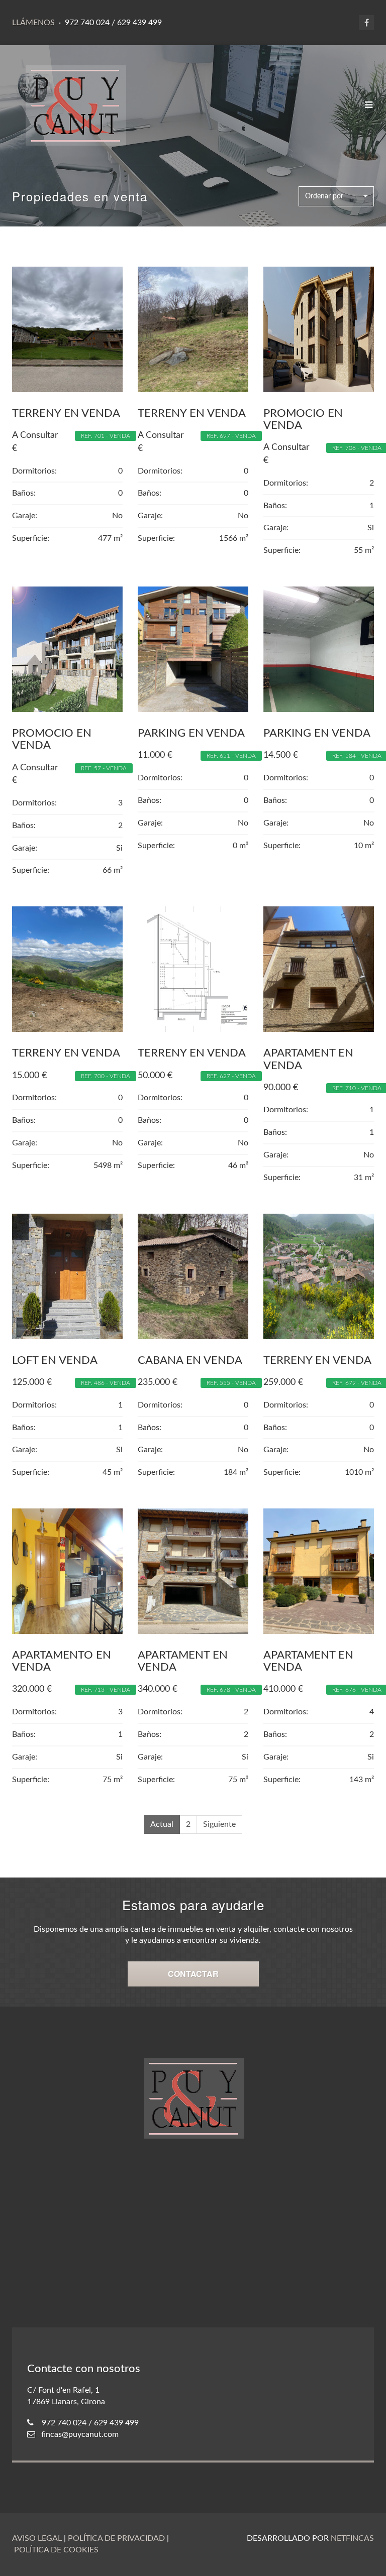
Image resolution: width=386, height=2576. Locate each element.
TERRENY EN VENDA (66, 413)
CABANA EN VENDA (190, 1360)
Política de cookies (56, 2550)
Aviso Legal (37, 2538)
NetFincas (352, 2538)
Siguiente (219, 1824)
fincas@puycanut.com (80, 2434)
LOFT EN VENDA (55, 1360)
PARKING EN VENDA (191, 733)
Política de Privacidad (116, 2538)
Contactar (193, 1974)
